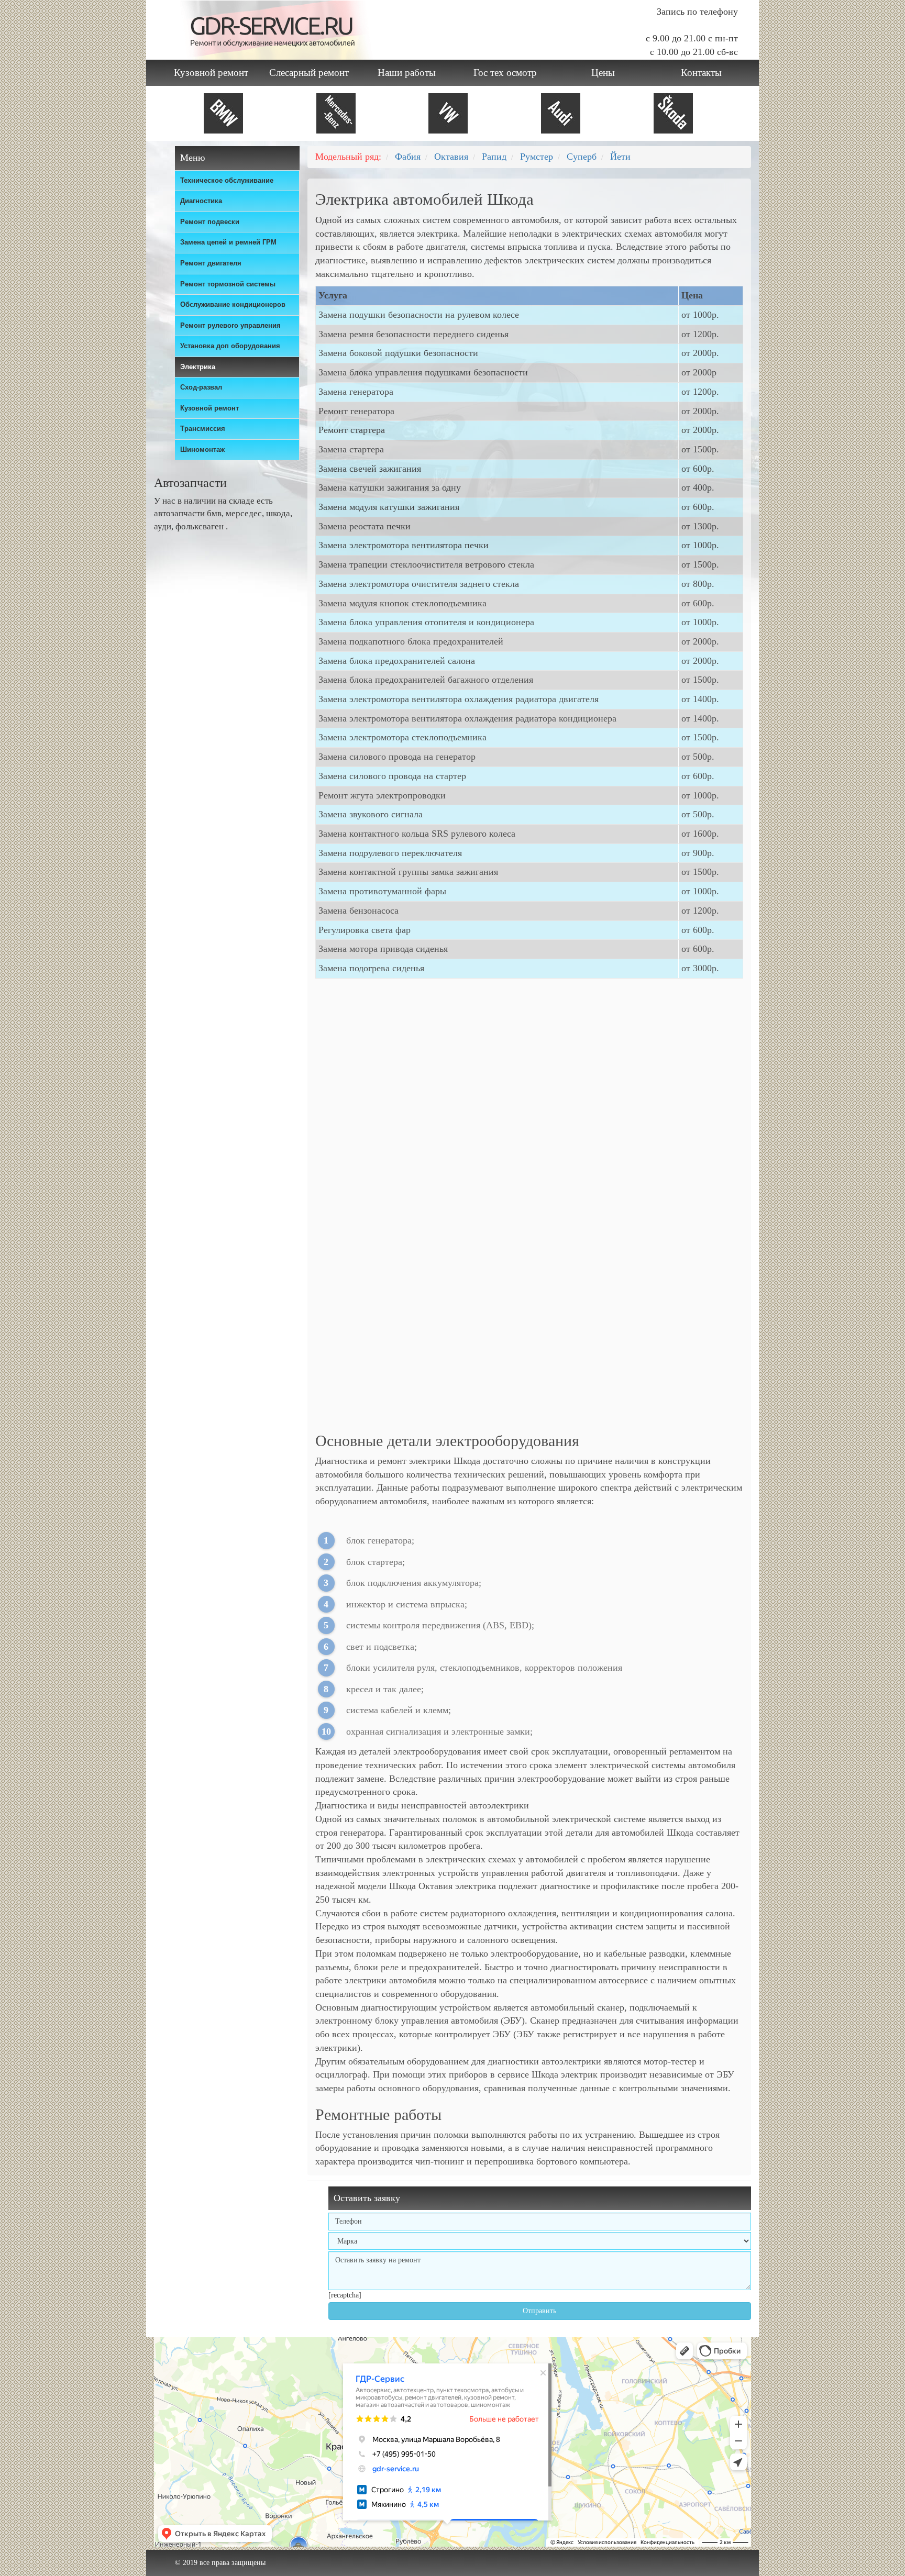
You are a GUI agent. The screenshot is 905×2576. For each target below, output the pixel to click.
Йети (620, 157)
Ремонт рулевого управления (230, 325)
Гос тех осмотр (505, 73)
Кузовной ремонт (211, 73)
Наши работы (407, 73)
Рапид (494, 157)
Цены (603, 73)
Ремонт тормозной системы (228, 284)
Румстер (537, 157)
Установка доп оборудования (230, 346)
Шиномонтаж (202, 449)
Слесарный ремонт (309, 73)
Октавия (451, 157)
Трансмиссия (203, 429)
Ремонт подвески (210, 222)
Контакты (701, 73)
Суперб (582, 157)
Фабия (408, 157)
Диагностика (201, 201)
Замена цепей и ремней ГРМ (228, 242)
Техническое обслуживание (227, 180)
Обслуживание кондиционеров (233, 304)
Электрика (198, 367)
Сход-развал (201, 387)
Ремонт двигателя (211, 263)
